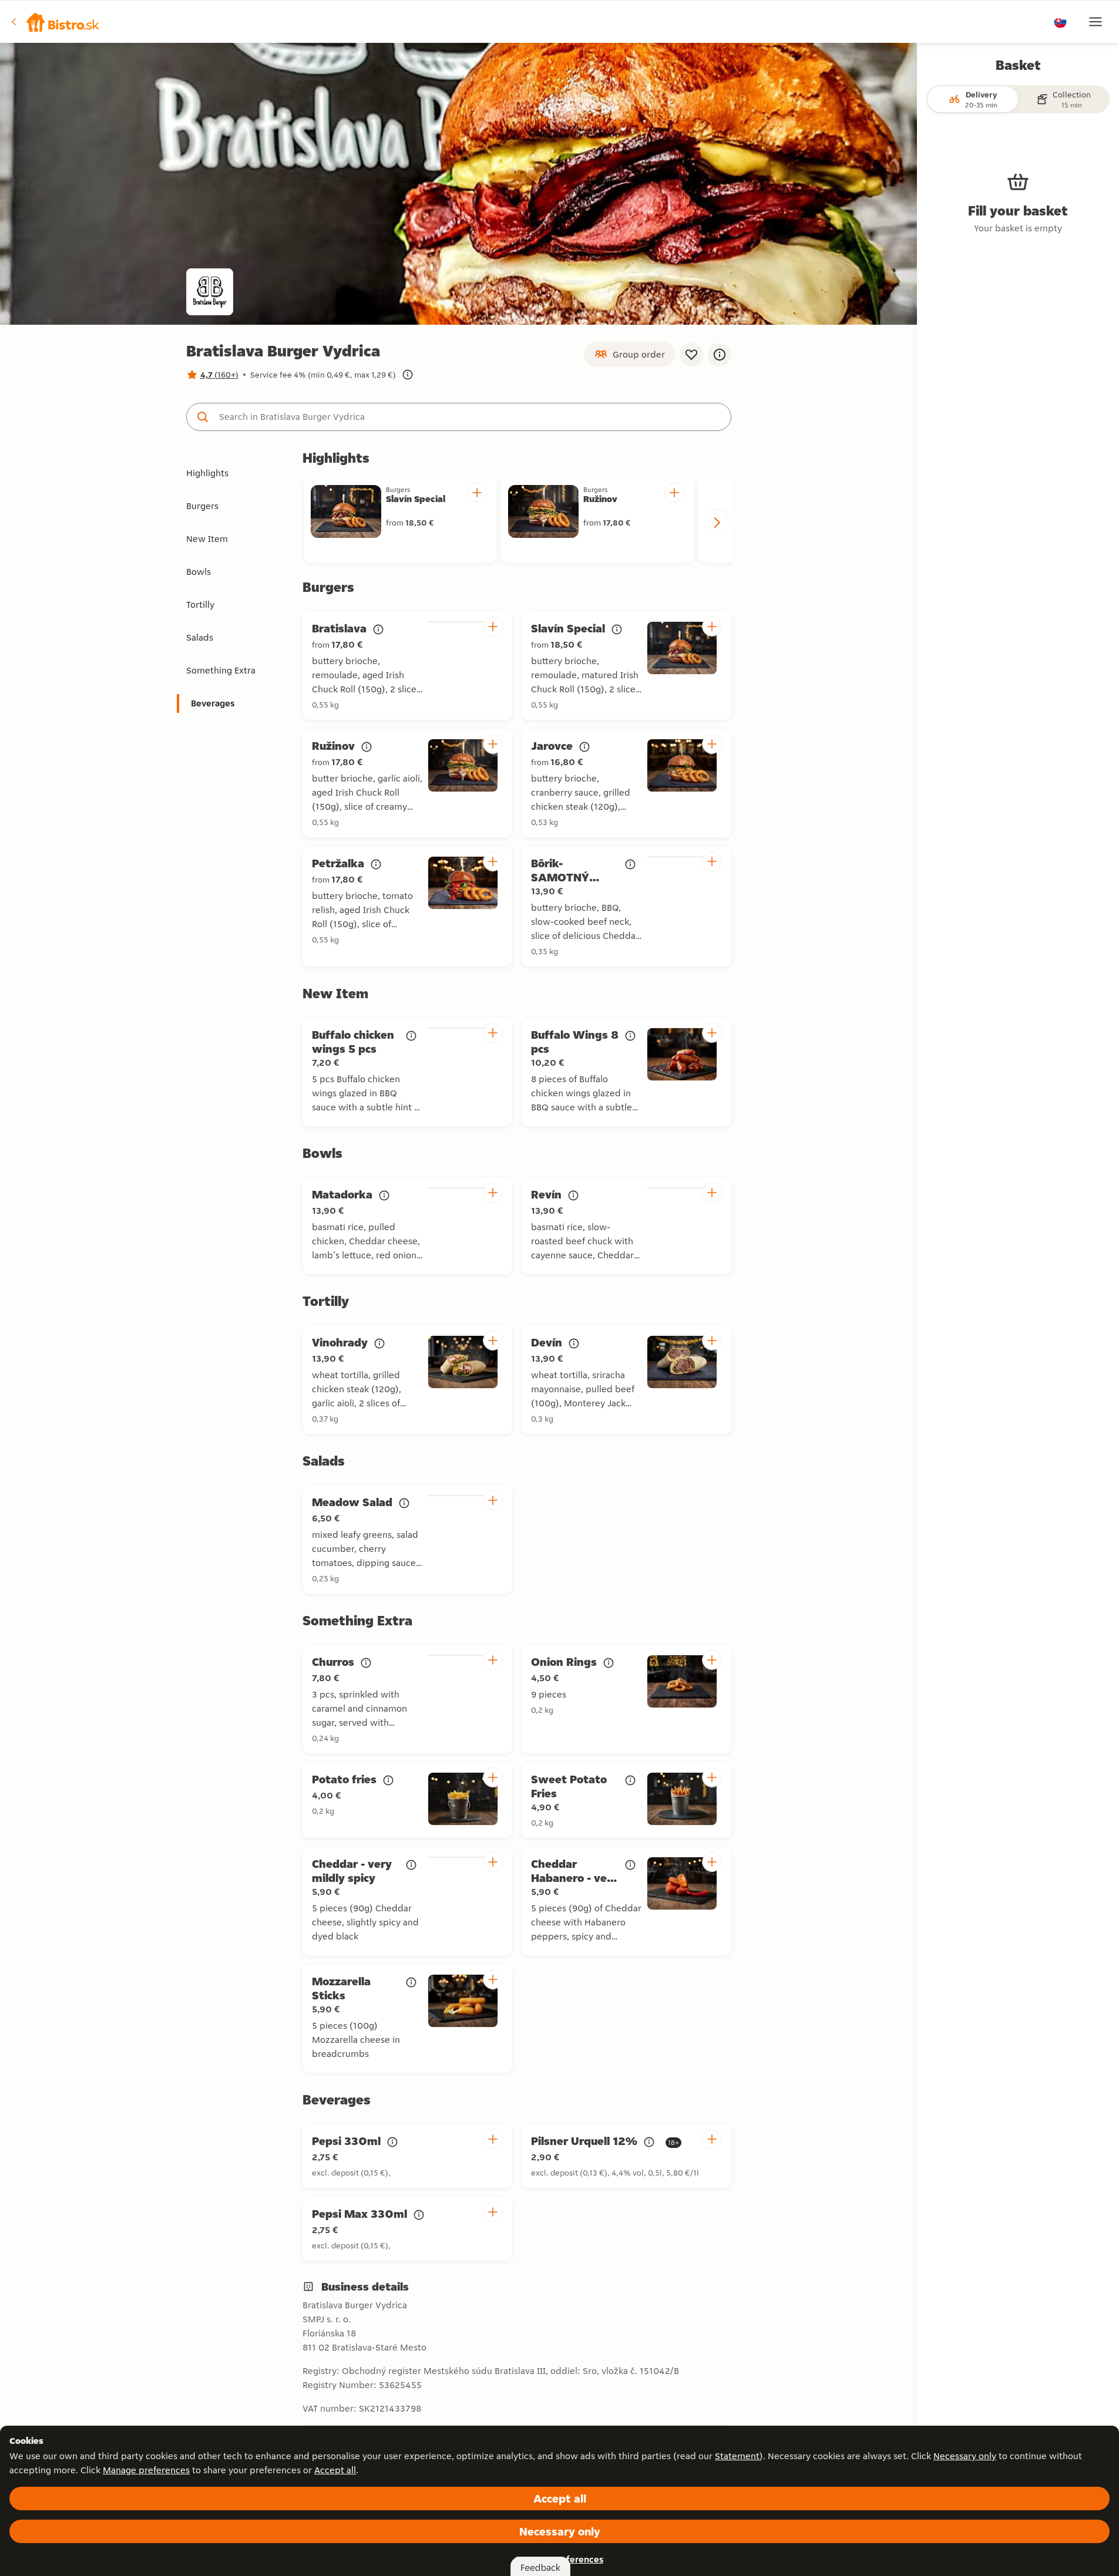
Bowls (199, 572)
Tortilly (200, 605)
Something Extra (221, 670)
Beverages (213, 703)
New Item (207, 539)
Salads (200, 637)
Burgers (202, 506)
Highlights (207, 473)
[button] (56, 22)
